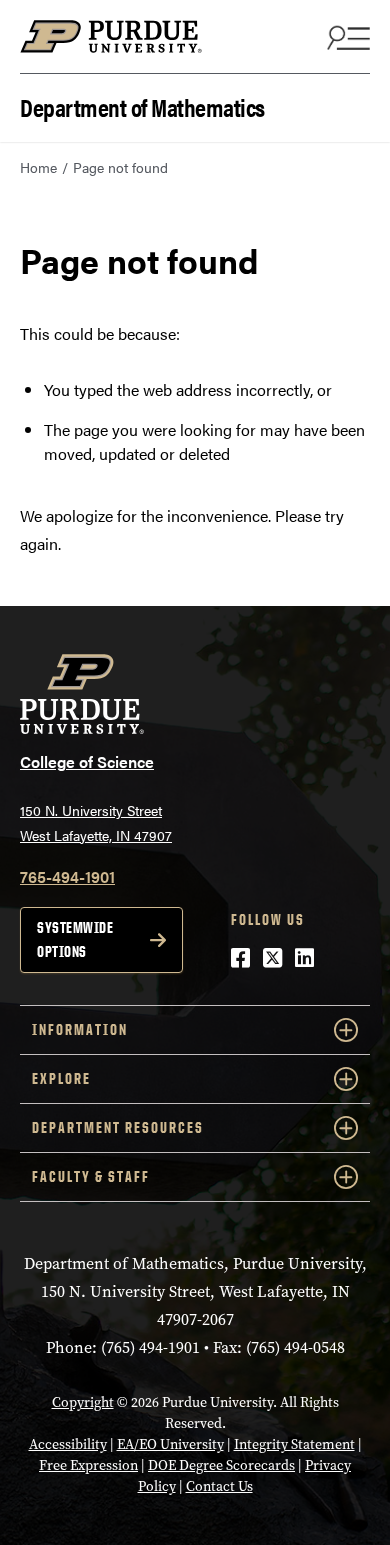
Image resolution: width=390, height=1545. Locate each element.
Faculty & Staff (91, 1176)
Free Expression (88, 1465)
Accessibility (68, 1444)
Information (80, 1029)
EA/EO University (170, 1444)
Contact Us (219, 1486)
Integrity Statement (294, 1444)
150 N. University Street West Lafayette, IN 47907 (96, 822)
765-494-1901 (67, 876)
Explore (61, 1078)
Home (38, 167)
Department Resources (118, 1127)
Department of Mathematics (142, 105)
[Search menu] (346, 37)
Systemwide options (75, 939)
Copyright (83, 1402)
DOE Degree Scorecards (221, 1465)
